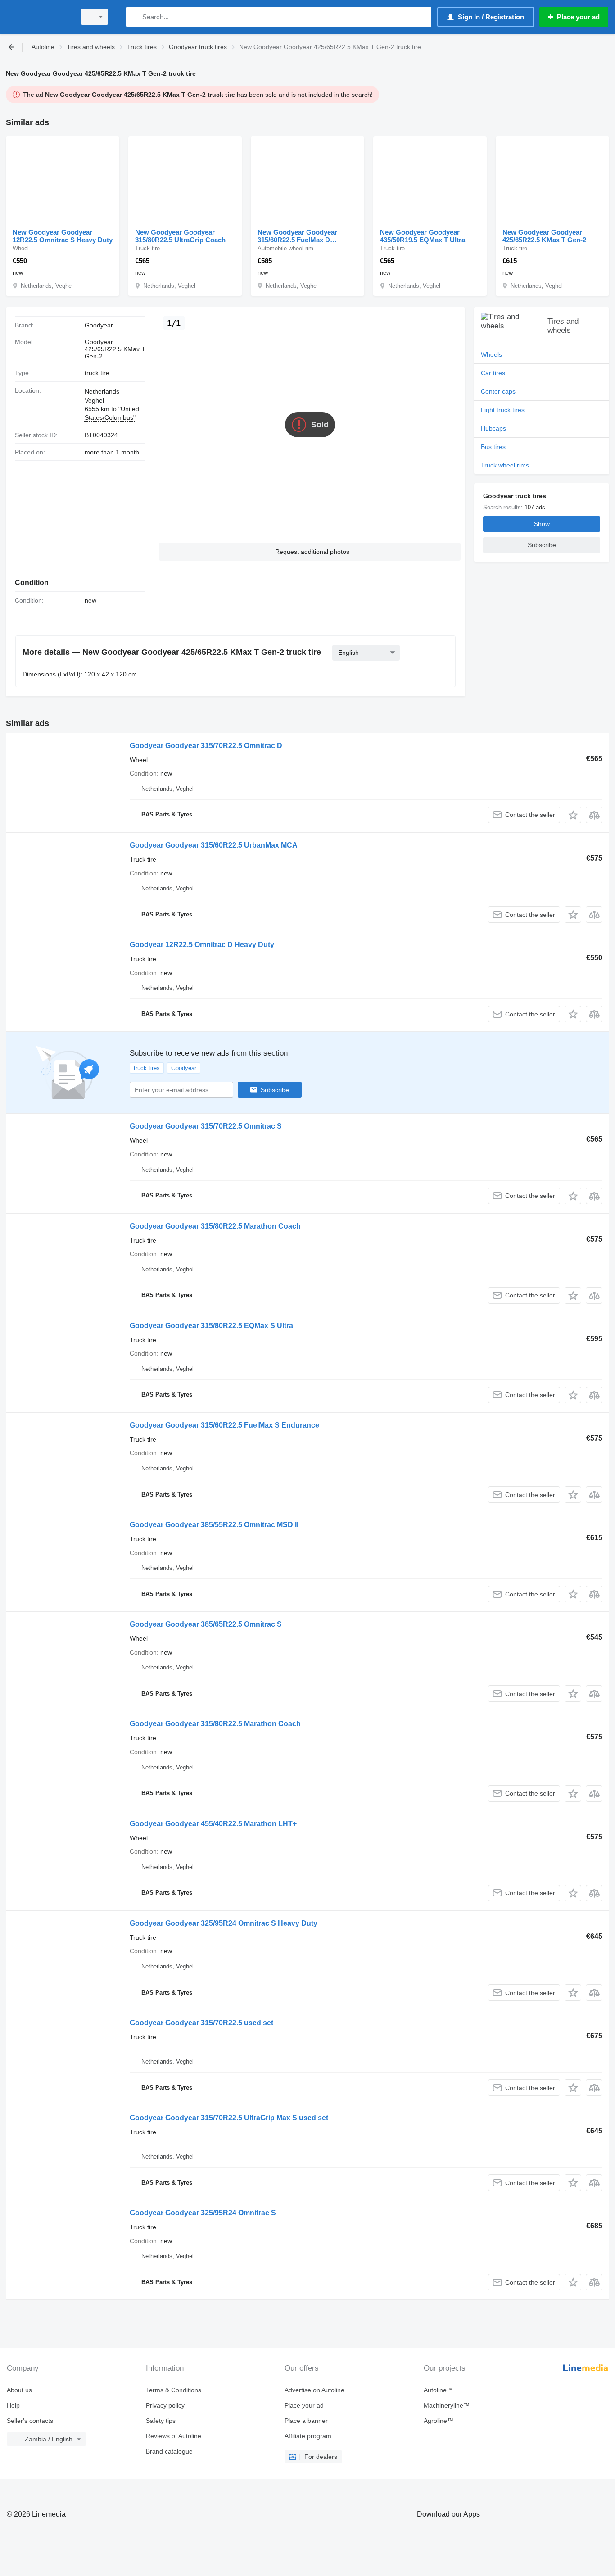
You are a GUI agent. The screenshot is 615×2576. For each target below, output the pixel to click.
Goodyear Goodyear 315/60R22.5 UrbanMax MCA (214, 845)
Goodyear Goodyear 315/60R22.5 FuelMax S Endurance (224, 1425)
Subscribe (275, 1090)
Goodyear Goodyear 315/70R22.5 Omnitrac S (206, 1126)
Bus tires (493, 447)
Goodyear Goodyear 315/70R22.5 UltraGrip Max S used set (229, 2118)
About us (19, 2390)
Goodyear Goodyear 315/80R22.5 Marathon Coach (215, 1226)
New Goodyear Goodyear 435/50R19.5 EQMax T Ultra (423, 236)
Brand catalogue (169, 2451)
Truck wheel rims (505, 465)
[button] (310, 552)
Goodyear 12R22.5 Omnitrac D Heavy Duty (202, 945)
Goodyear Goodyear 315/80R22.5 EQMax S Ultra (211, 1326)
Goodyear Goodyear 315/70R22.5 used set (201, 2023)
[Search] (135, 17)
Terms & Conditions (174, 2390)
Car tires (493, 373)
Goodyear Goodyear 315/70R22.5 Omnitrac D (206, 746)
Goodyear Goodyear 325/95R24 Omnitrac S (203, 2213)
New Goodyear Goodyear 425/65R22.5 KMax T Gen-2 (544, 236)
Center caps (498, 391)
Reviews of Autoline (174, 2436)
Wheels (491, 354)
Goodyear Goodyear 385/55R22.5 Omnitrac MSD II (214, 1525)
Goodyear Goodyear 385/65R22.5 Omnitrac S (206, 1624)
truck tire (97, 373)
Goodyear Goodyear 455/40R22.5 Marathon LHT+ (213, 1824)
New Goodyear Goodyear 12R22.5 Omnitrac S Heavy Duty (63, 236)
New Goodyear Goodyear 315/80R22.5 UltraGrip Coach (180, 236)
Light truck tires (503, 410)
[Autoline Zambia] (38, 17)
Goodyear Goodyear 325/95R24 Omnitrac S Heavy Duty (224, 1923)
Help (13, 2405)
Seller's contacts (30, 2421)
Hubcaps (493, 428)
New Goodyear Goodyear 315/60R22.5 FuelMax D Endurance (297, 236)
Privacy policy (165, 2405)
